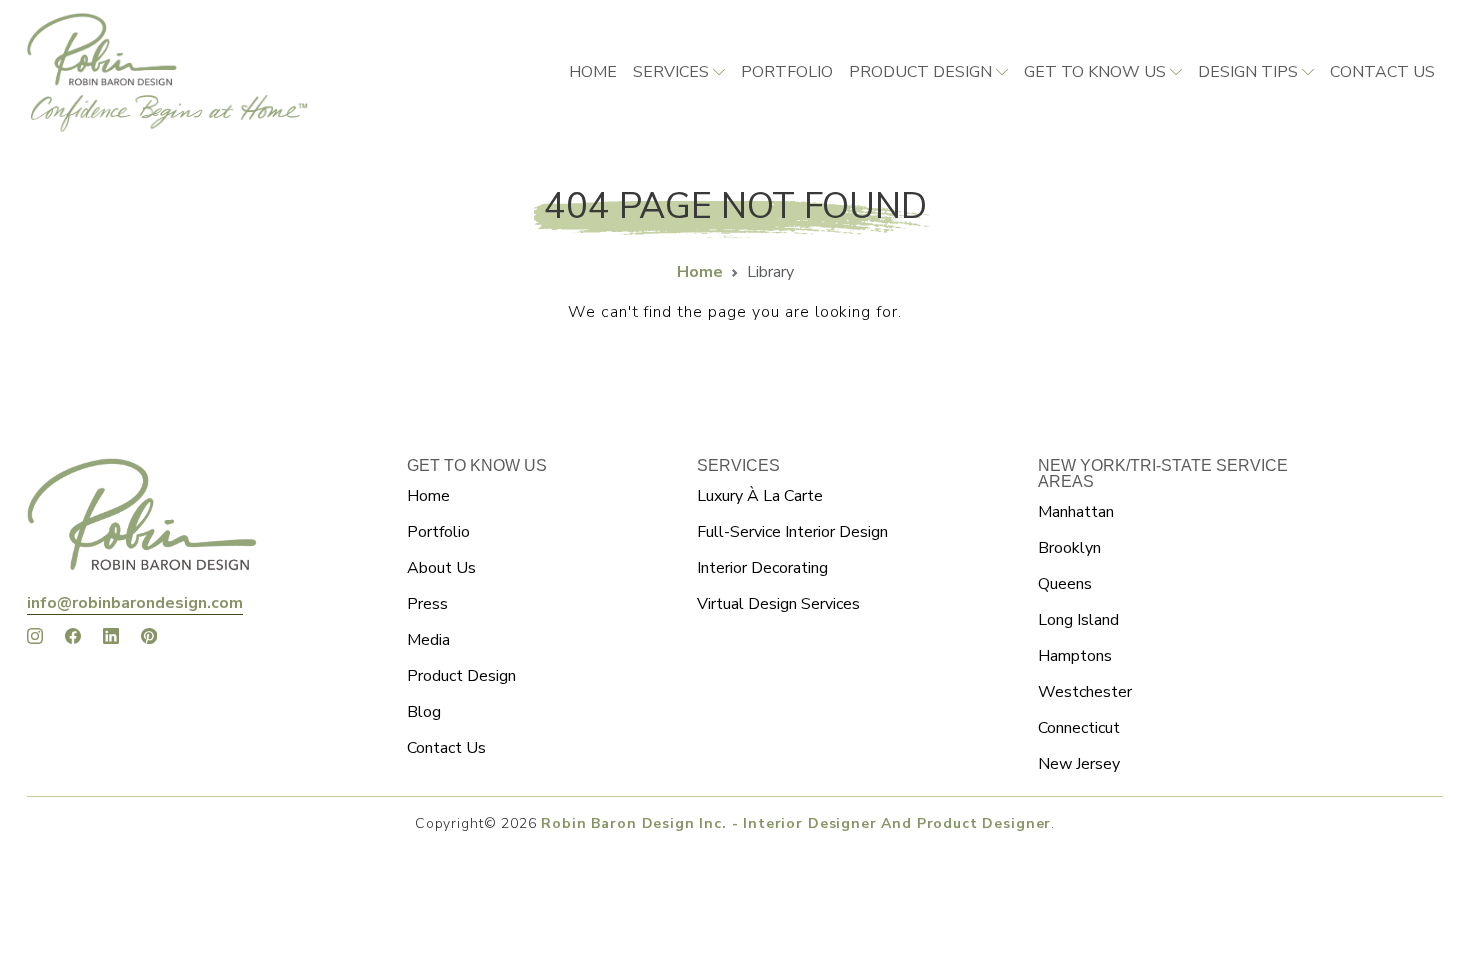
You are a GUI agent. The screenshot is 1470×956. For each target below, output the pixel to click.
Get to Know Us (1095, 72)
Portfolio (787, 72)
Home (593, 72)
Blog (424, 712)
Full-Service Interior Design (792, 532)
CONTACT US (1382, 72)
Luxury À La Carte (760, 496)
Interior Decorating (762, 568)
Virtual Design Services (778, 604)
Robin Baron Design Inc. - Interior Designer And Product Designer (796, 823)
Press (427, 604)
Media (428, 640)
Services (671, 72)
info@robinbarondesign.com (135, 603)
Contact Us (446, 748)
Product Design (920, 72)
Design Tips (1248, 72)
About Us (441, 568)
